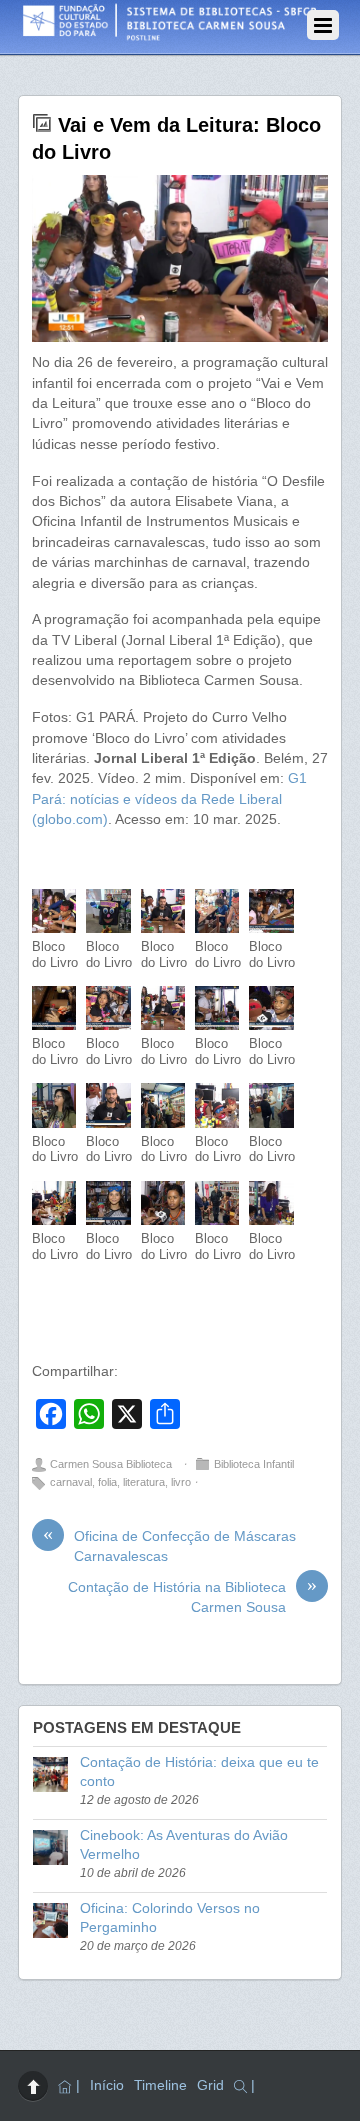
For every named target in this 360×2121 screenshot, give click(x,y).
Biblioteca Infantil (254, 1464)
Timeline (160, 2085)
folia (107, 1482)
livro (181, 1482)
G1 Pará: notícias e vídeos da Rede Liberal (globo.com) (169, 799)
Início (107, 2085)
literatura (144, 1482)
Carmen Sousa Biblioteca (111, 1464)
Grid (210, 2085)
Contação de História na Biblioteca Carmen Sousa (192, 1596)
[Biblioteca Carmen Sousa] (170, 35)
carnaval (71, 1482)
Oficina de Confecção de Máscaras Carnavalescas (169, 1545)
